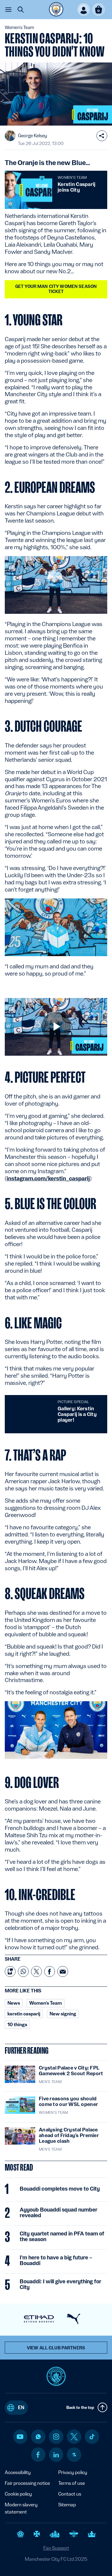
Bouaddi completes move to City (60, 2189)
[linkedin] (56, 2455)
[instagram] (56, 2437)
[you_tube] (20, 2437)
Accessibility (18, 2472)
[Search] (21, 10)
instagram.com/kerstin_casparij (48, 1178)
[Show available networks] (102, 136)
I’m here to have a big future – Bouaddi (56, 2260)
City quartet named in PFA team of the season (62, 2236)
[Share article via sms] (10, 1971)
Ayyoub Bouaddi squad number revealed (59, 2212)
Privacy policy (73, 2472)
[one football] (74, 2455)
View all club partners (56, 2348)
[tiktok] (92, 2437)
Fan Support (56, 2548)
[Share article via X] (36, 1971)
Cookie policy (18, 2494)
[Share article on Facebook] (50, 1971)
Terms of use (72, 2483)
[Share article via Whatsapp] (23, 1971)
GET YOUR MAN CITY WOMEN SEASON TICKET (56, 289)
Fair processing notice (27, 2483)
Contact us (70, 2494)
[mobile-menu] (8, 10)
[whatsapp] (38, 2437)
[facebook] (38, 2455)
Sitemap (67, 2505)
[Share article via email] (63, 1971)
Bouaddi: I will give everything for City (60, 2284)
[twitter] (74, 2437)
